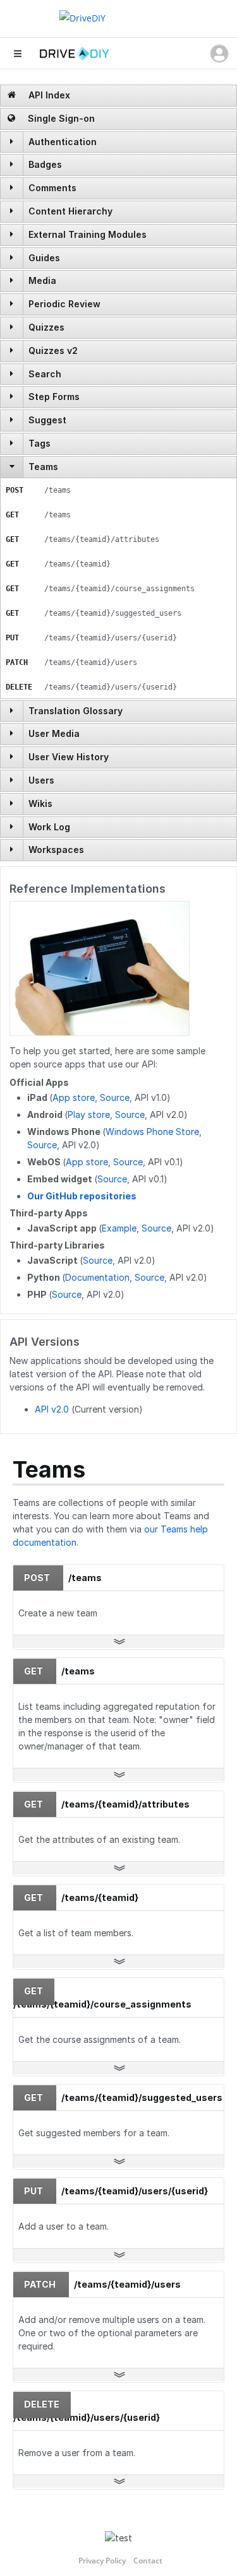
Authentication (63, 142)
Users (41, 780)
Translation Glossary (76, 711)
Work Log (49, 827)
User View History (69, 757)
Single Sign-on (60, 118)
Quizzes (46, 327)
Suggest (47, 420)
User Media (54, 733)
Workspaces (56, 850)
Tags (39, 443)
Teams (43, 467)
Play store (89, 1115)
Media (42, 280)
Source (115, 1097)
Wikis (40, 803)
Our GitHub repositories (82, 1196)
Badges (45, 164)
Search (45, 374)
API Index (48, 95)
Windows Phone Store (152, 1132)
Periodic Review (64, 304)
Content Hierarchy (70, 211)
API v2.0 (52, 1409)
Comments (52, 188)
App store (74, 1097)
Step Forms (54, 397)
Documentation (97, 1277)
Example (119, 1228)
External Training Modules (88, 234)
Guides (44, 258)
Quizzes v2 (53, 350)
